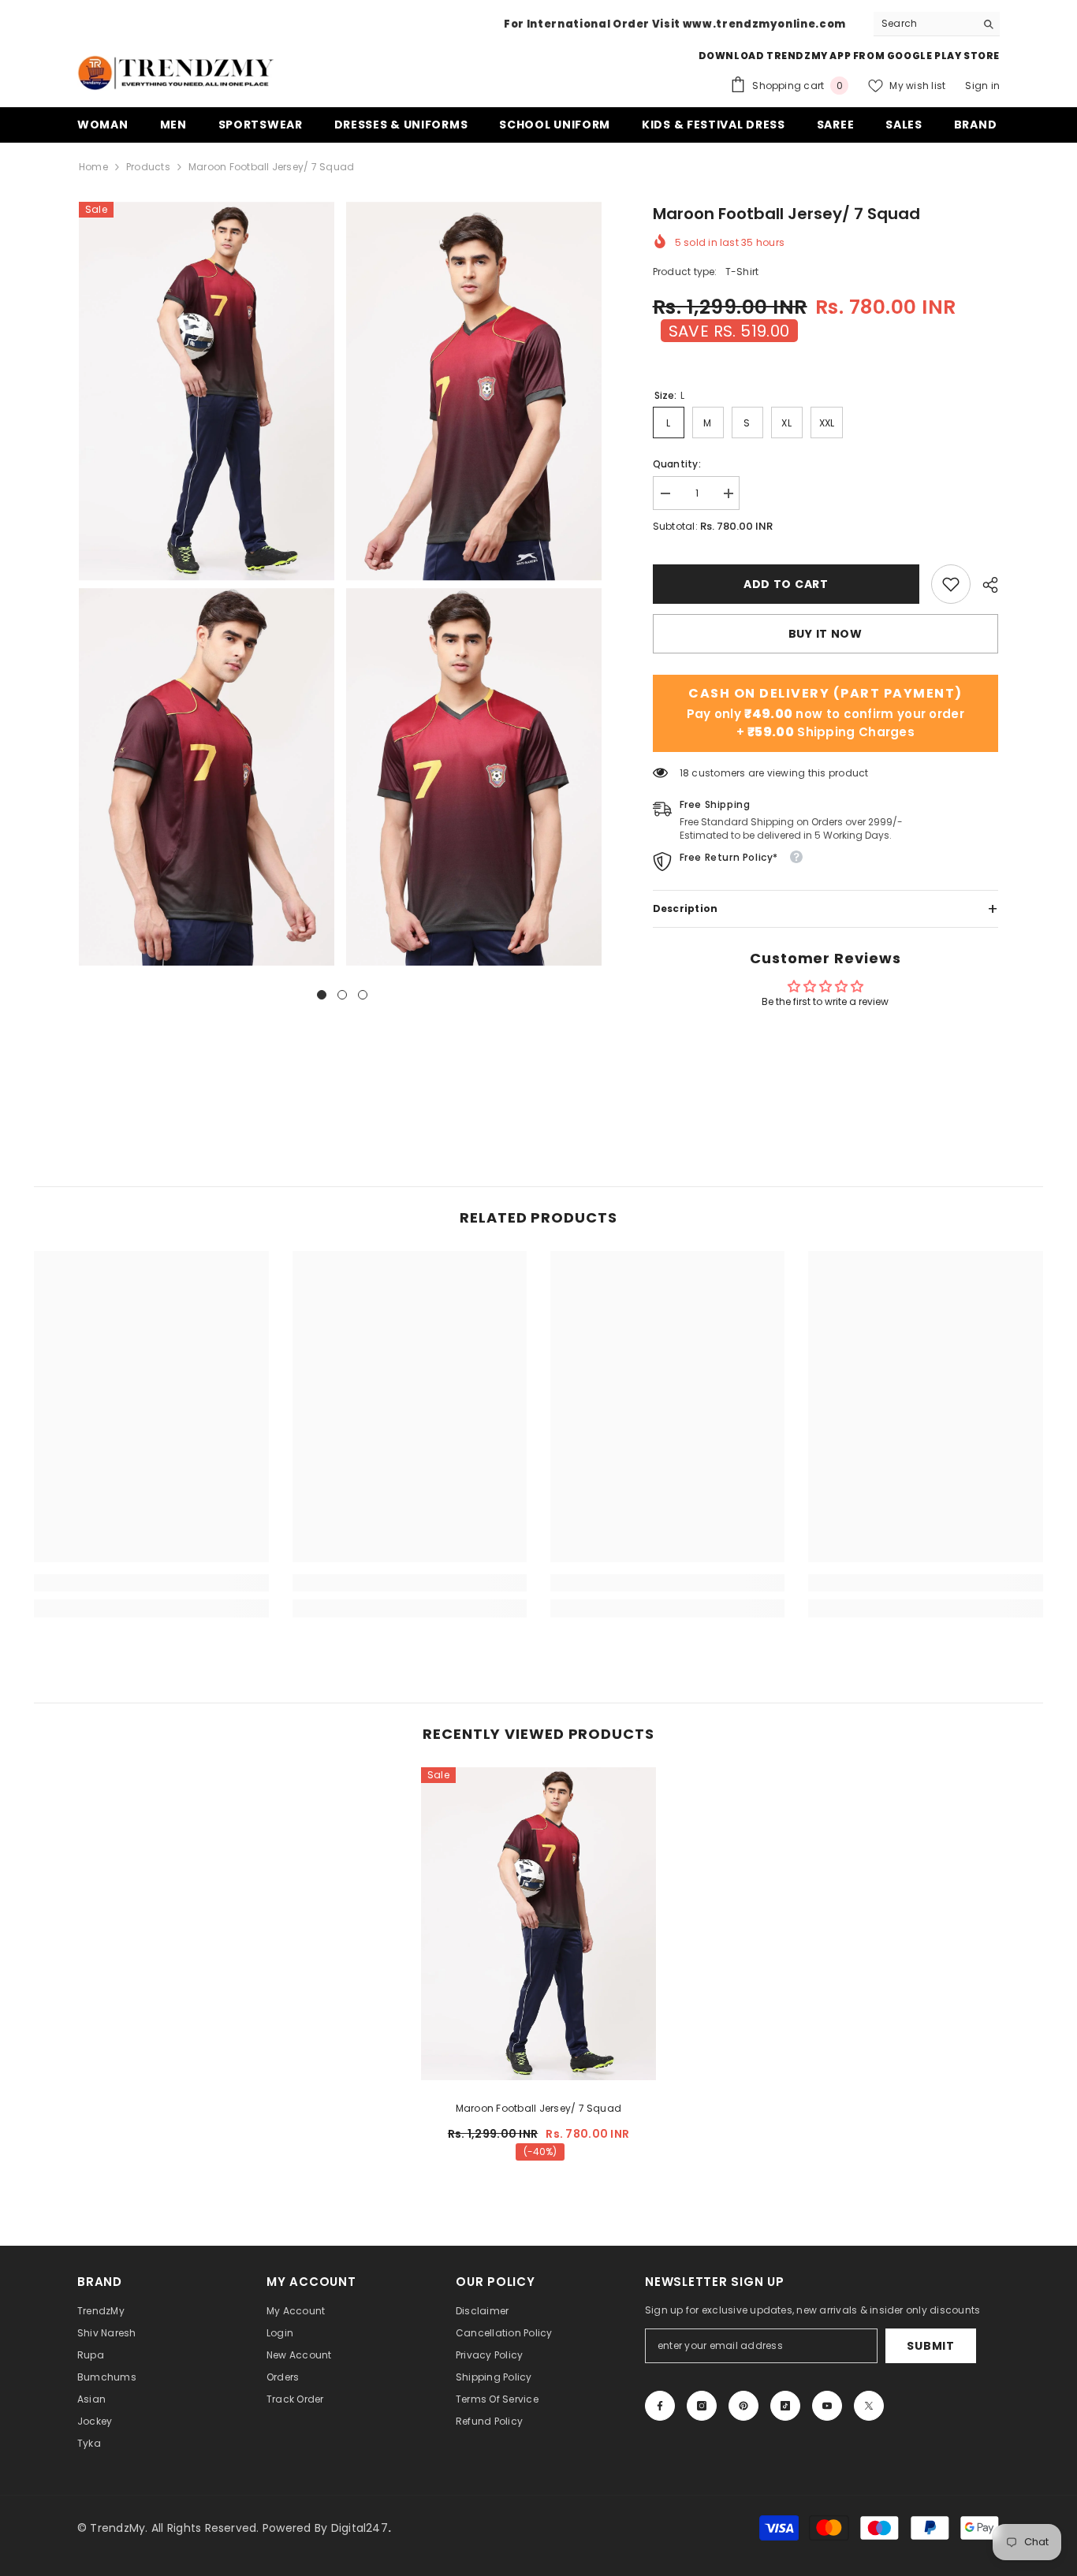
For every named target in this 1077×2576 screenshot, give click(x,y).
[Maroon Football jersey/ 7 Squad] (538, 1924)
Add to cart (782, 584)
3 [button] (363, 995)
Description (825, 909)
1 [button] (322, 995)
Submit (930, 2346)
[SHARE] (984, 585)
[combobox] (924, 24)
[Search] (937, 24)
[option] (209, 584)
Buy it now (825, 634)
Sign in (982, 86)
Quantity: (677, 464)
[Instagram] (702, 2406)
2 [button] (342, 995)
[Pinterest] (743, 2406)
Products (148, 167)
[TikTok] (785, 2406)
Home (93, 167)
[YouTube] (827, 2406)
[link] (951, 584)
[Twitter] (869, 2406)
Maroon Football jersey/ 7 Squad (538, 2108)
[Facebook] (660, 2406)
